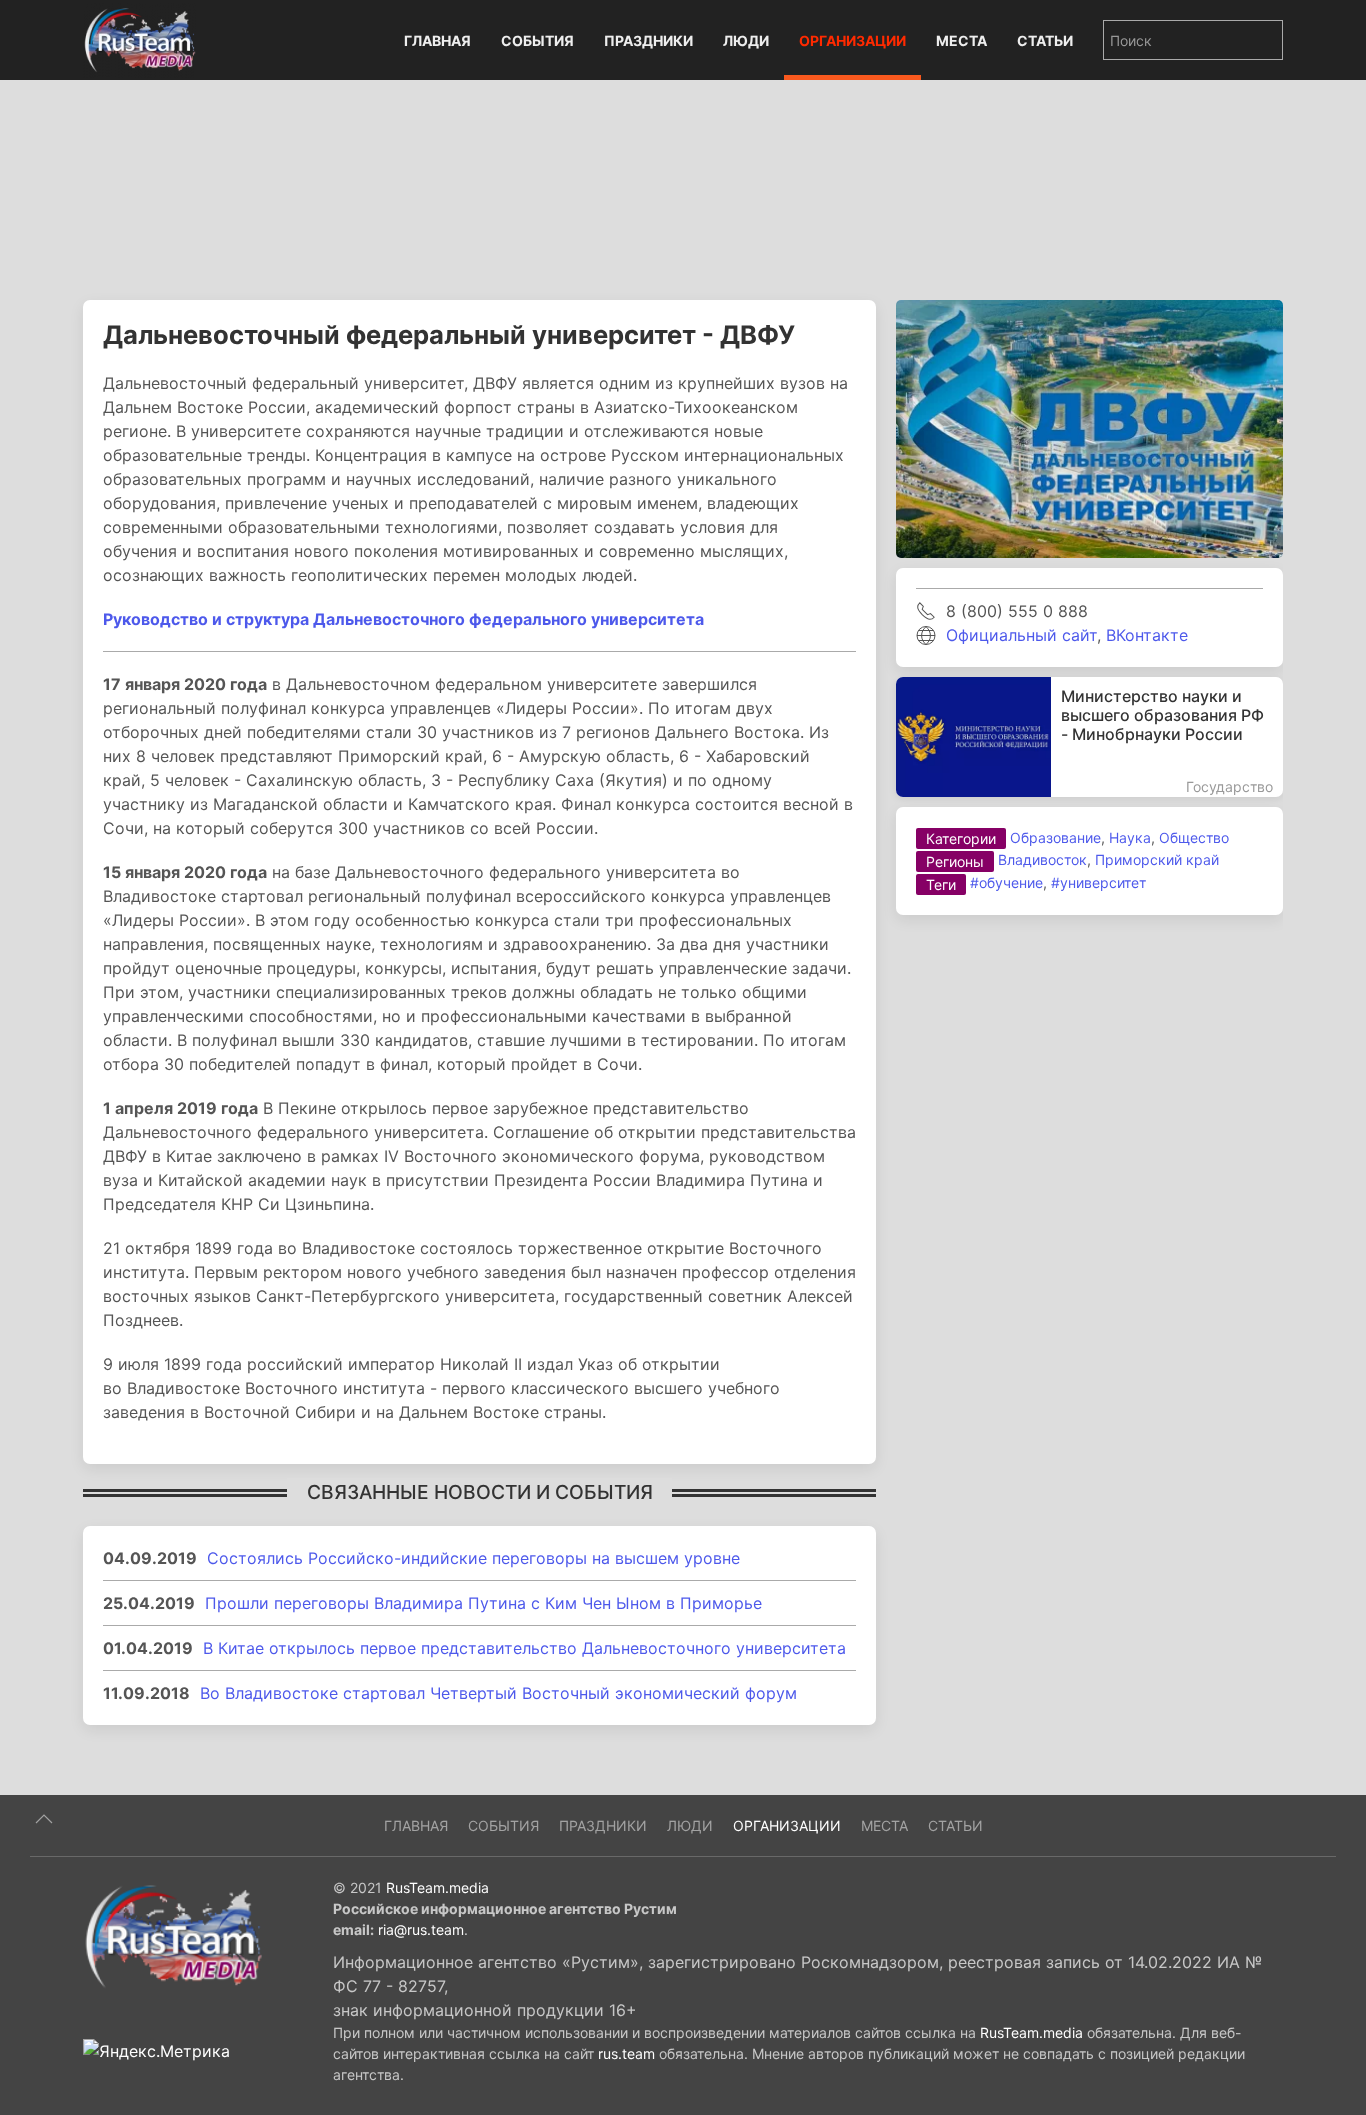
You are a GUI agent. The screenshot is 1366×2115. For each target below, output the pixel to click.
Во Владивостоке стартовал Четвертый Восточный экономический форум (498, 1693)
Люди (746, 40)
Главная (437, 40)
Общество (1194, 837)
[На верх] (44, 1819)
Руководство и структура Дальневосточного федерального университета (403, 619)
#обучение (1006, 882)
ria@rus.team (421, 1929)
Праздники (648, 40)
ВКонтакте (1147, 635)
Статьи (1045, 40)
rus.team (626, 2053)
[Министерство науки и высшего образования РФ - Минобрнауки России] (1089, 737)
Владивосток (1042, 859)
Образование (1055, 837)
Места (961, 40)
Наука (1130, 837)
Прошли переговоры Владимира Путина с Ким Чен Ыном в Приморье (483, 1603)
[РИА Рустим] (173, 1935)
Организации (852, 40)
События (537, 40)
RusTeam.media (437, 1887)
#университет (1098, 882)
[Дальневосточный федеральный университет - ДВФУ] (1089, 427)
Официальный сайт (1021, 635)
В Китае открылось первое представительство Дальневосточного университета (524, 1648)
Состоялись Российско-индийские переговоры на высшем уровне (473, 1558)
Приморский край (1157, 859)
